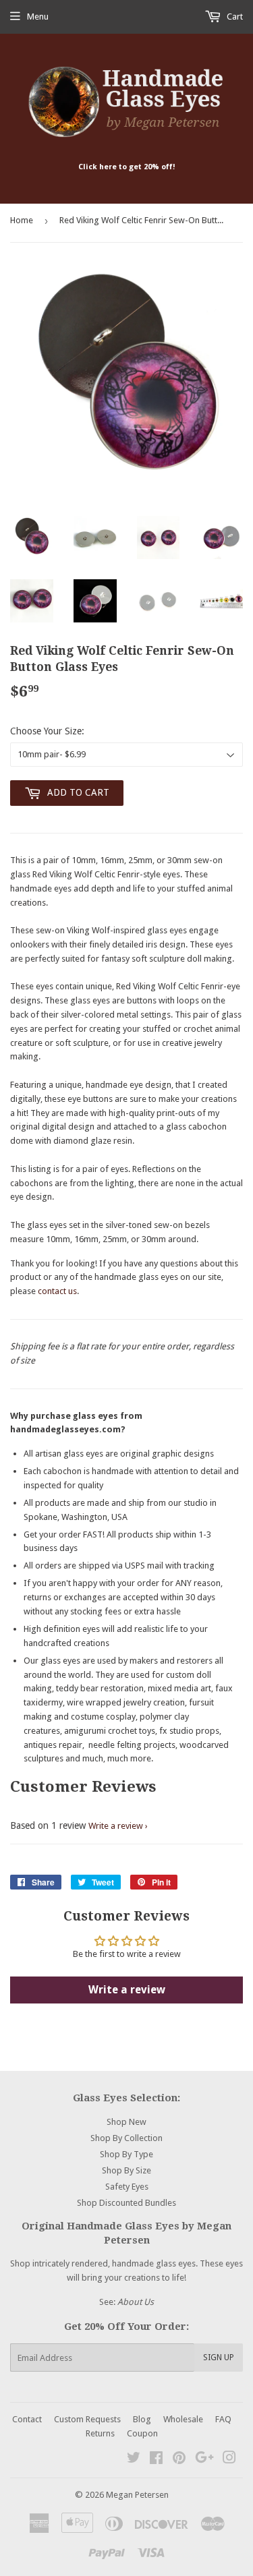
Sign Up (219, 2358)
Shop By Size (126, 2170)
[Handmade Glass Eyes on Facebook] (156, 2460)
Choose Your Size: (47, 731)
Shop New (126, 2122)
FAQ (223, 2419)
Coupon (142, 2433)
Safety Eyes (127, 2187)
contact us (57, 1291)
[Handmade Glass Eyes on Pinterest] (179, 2460)
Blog (142, 2419)
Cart (234, 17)
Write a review (116, 1826)
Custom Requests (87, 2419)
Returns (100, 2433)
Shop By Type (126, 2154)
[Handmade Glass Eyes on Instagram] (229, 2460)
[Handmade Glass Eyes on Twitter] (134, 2460)
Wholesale (183, 2419)
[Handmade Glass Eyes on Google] (204, 2460)
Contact (27, 2419)
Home (22, 220)
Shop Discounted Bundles (126, 2203)
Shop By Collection (126, 2138)
